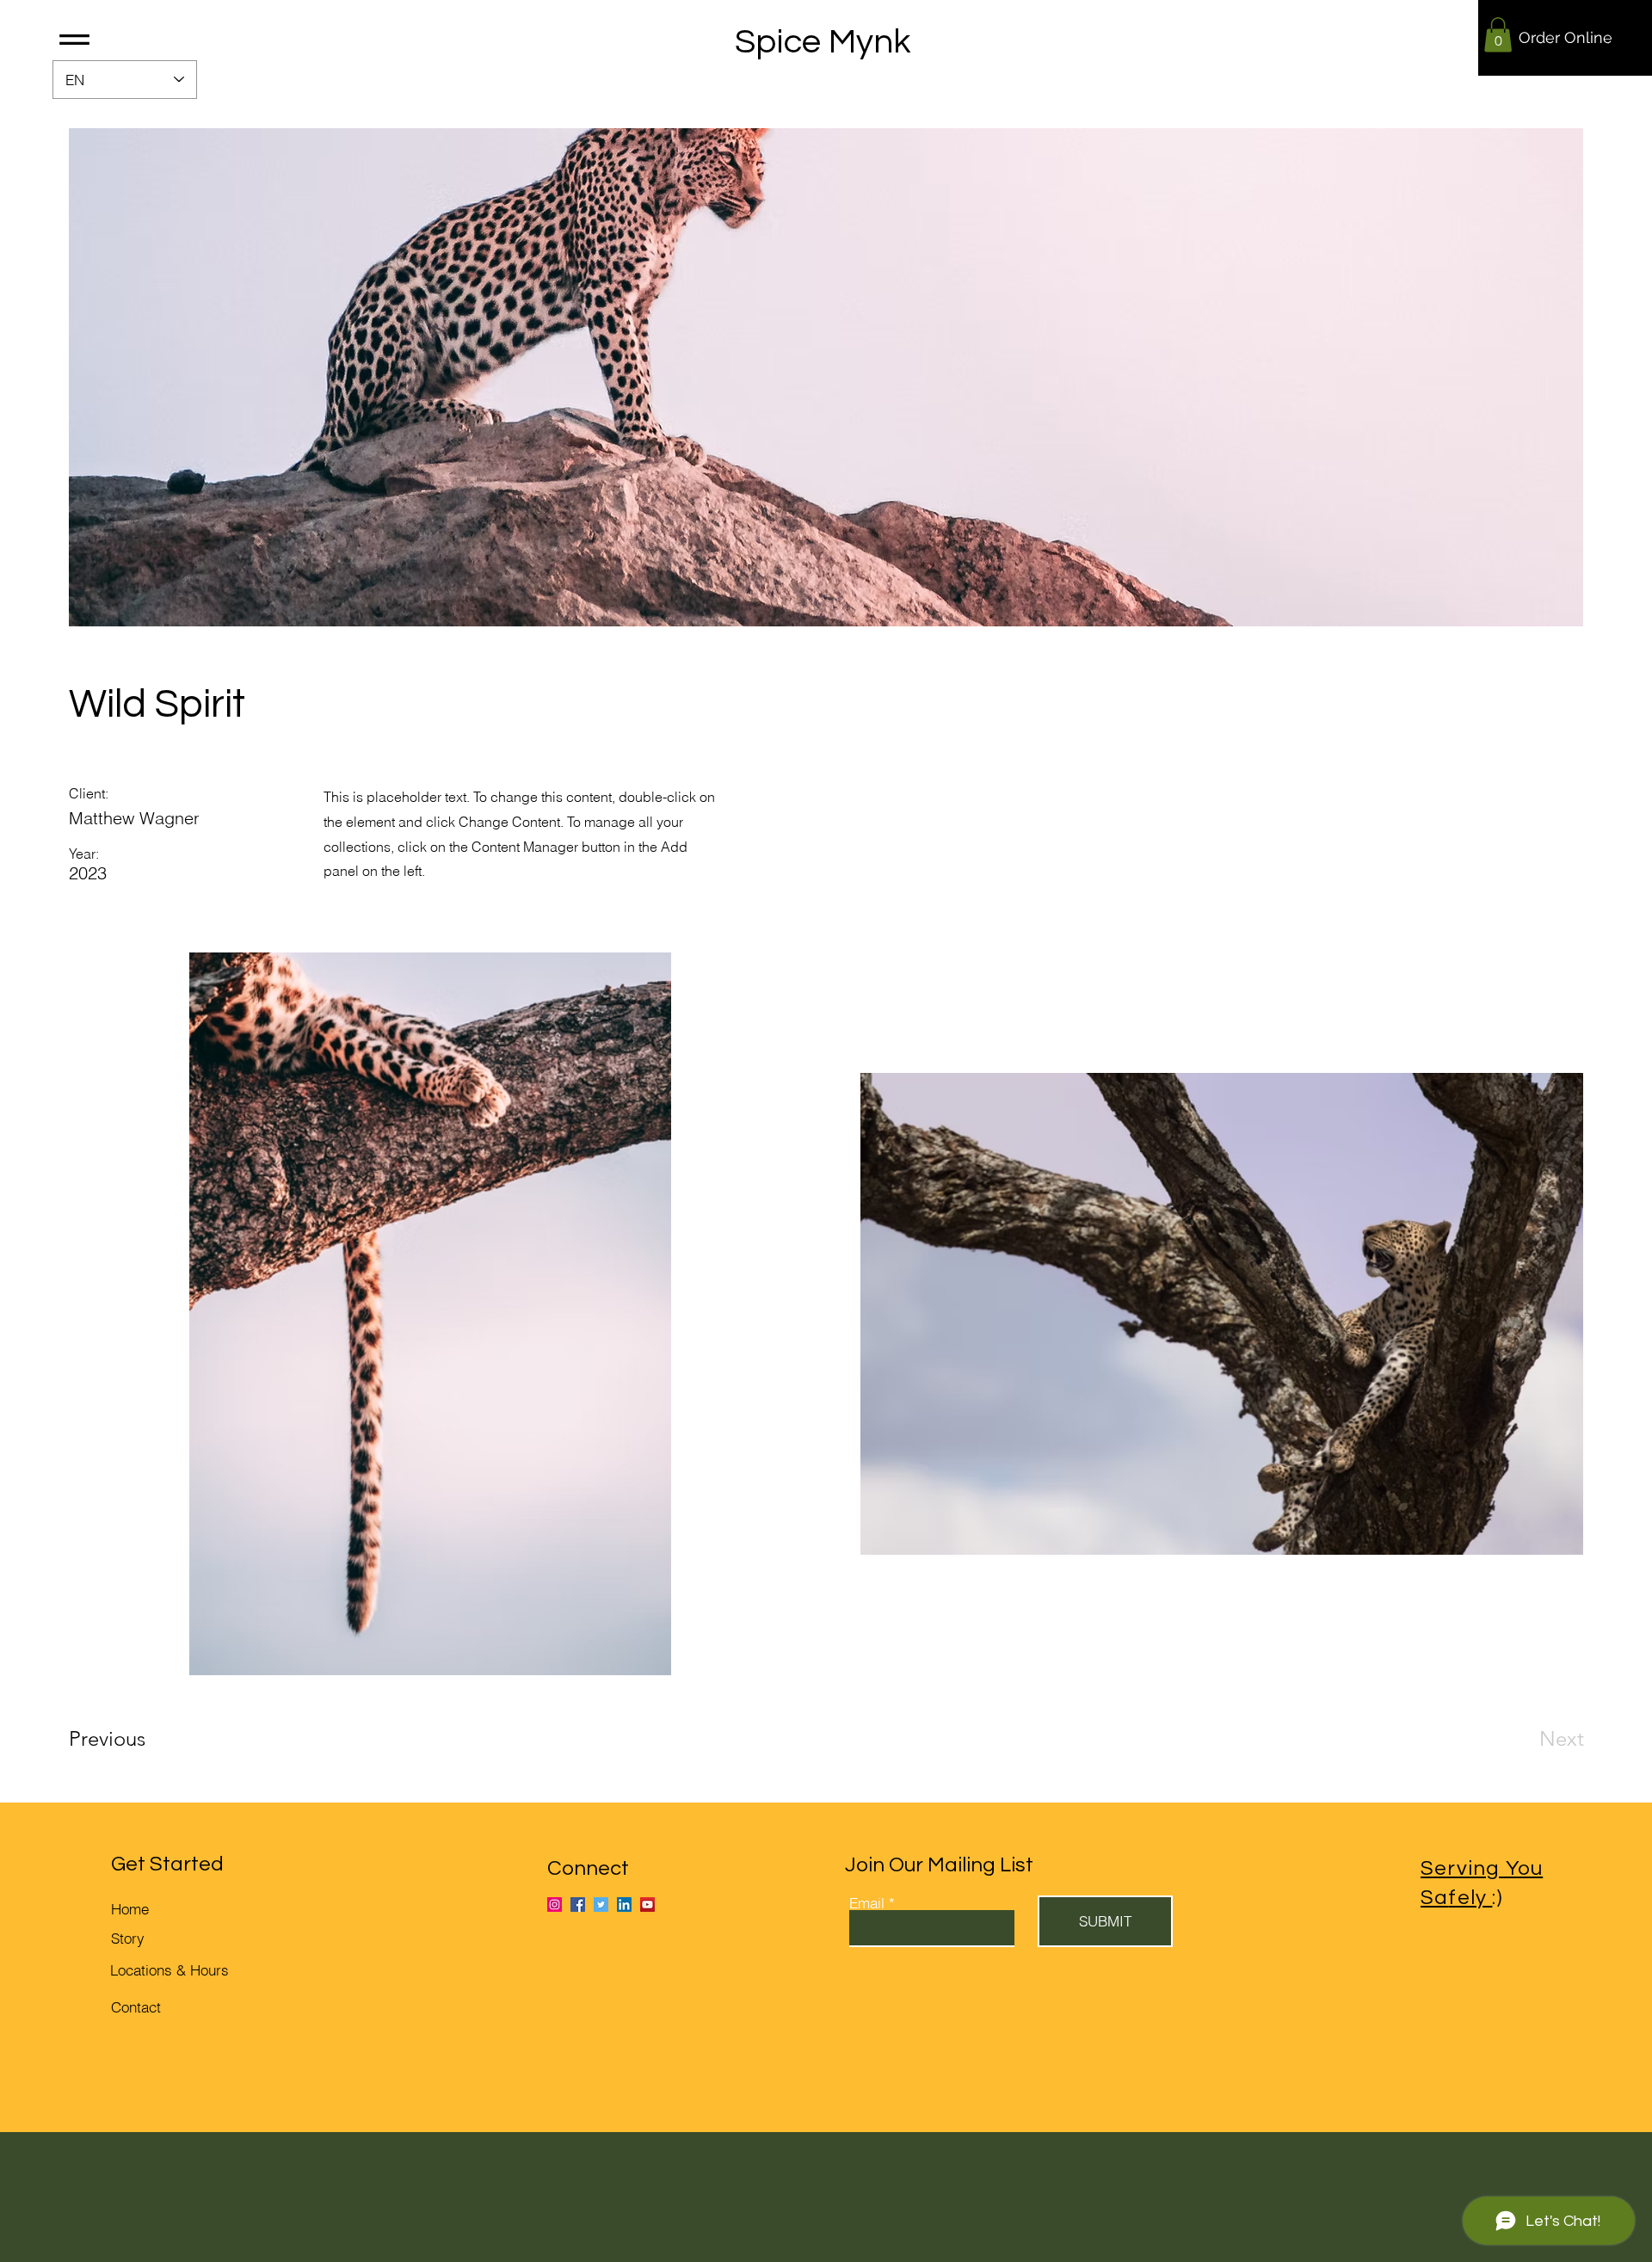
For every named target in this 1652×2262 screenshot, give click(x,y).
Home (130, 1909)
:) (1475, 1898)
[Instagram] (555, 1905)
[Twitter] (601, 1905)
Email (867, 1903)
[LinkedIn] (624, 1905)
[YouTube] (647, 1905)
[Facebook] (578, 1905)
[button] (74, 40)
